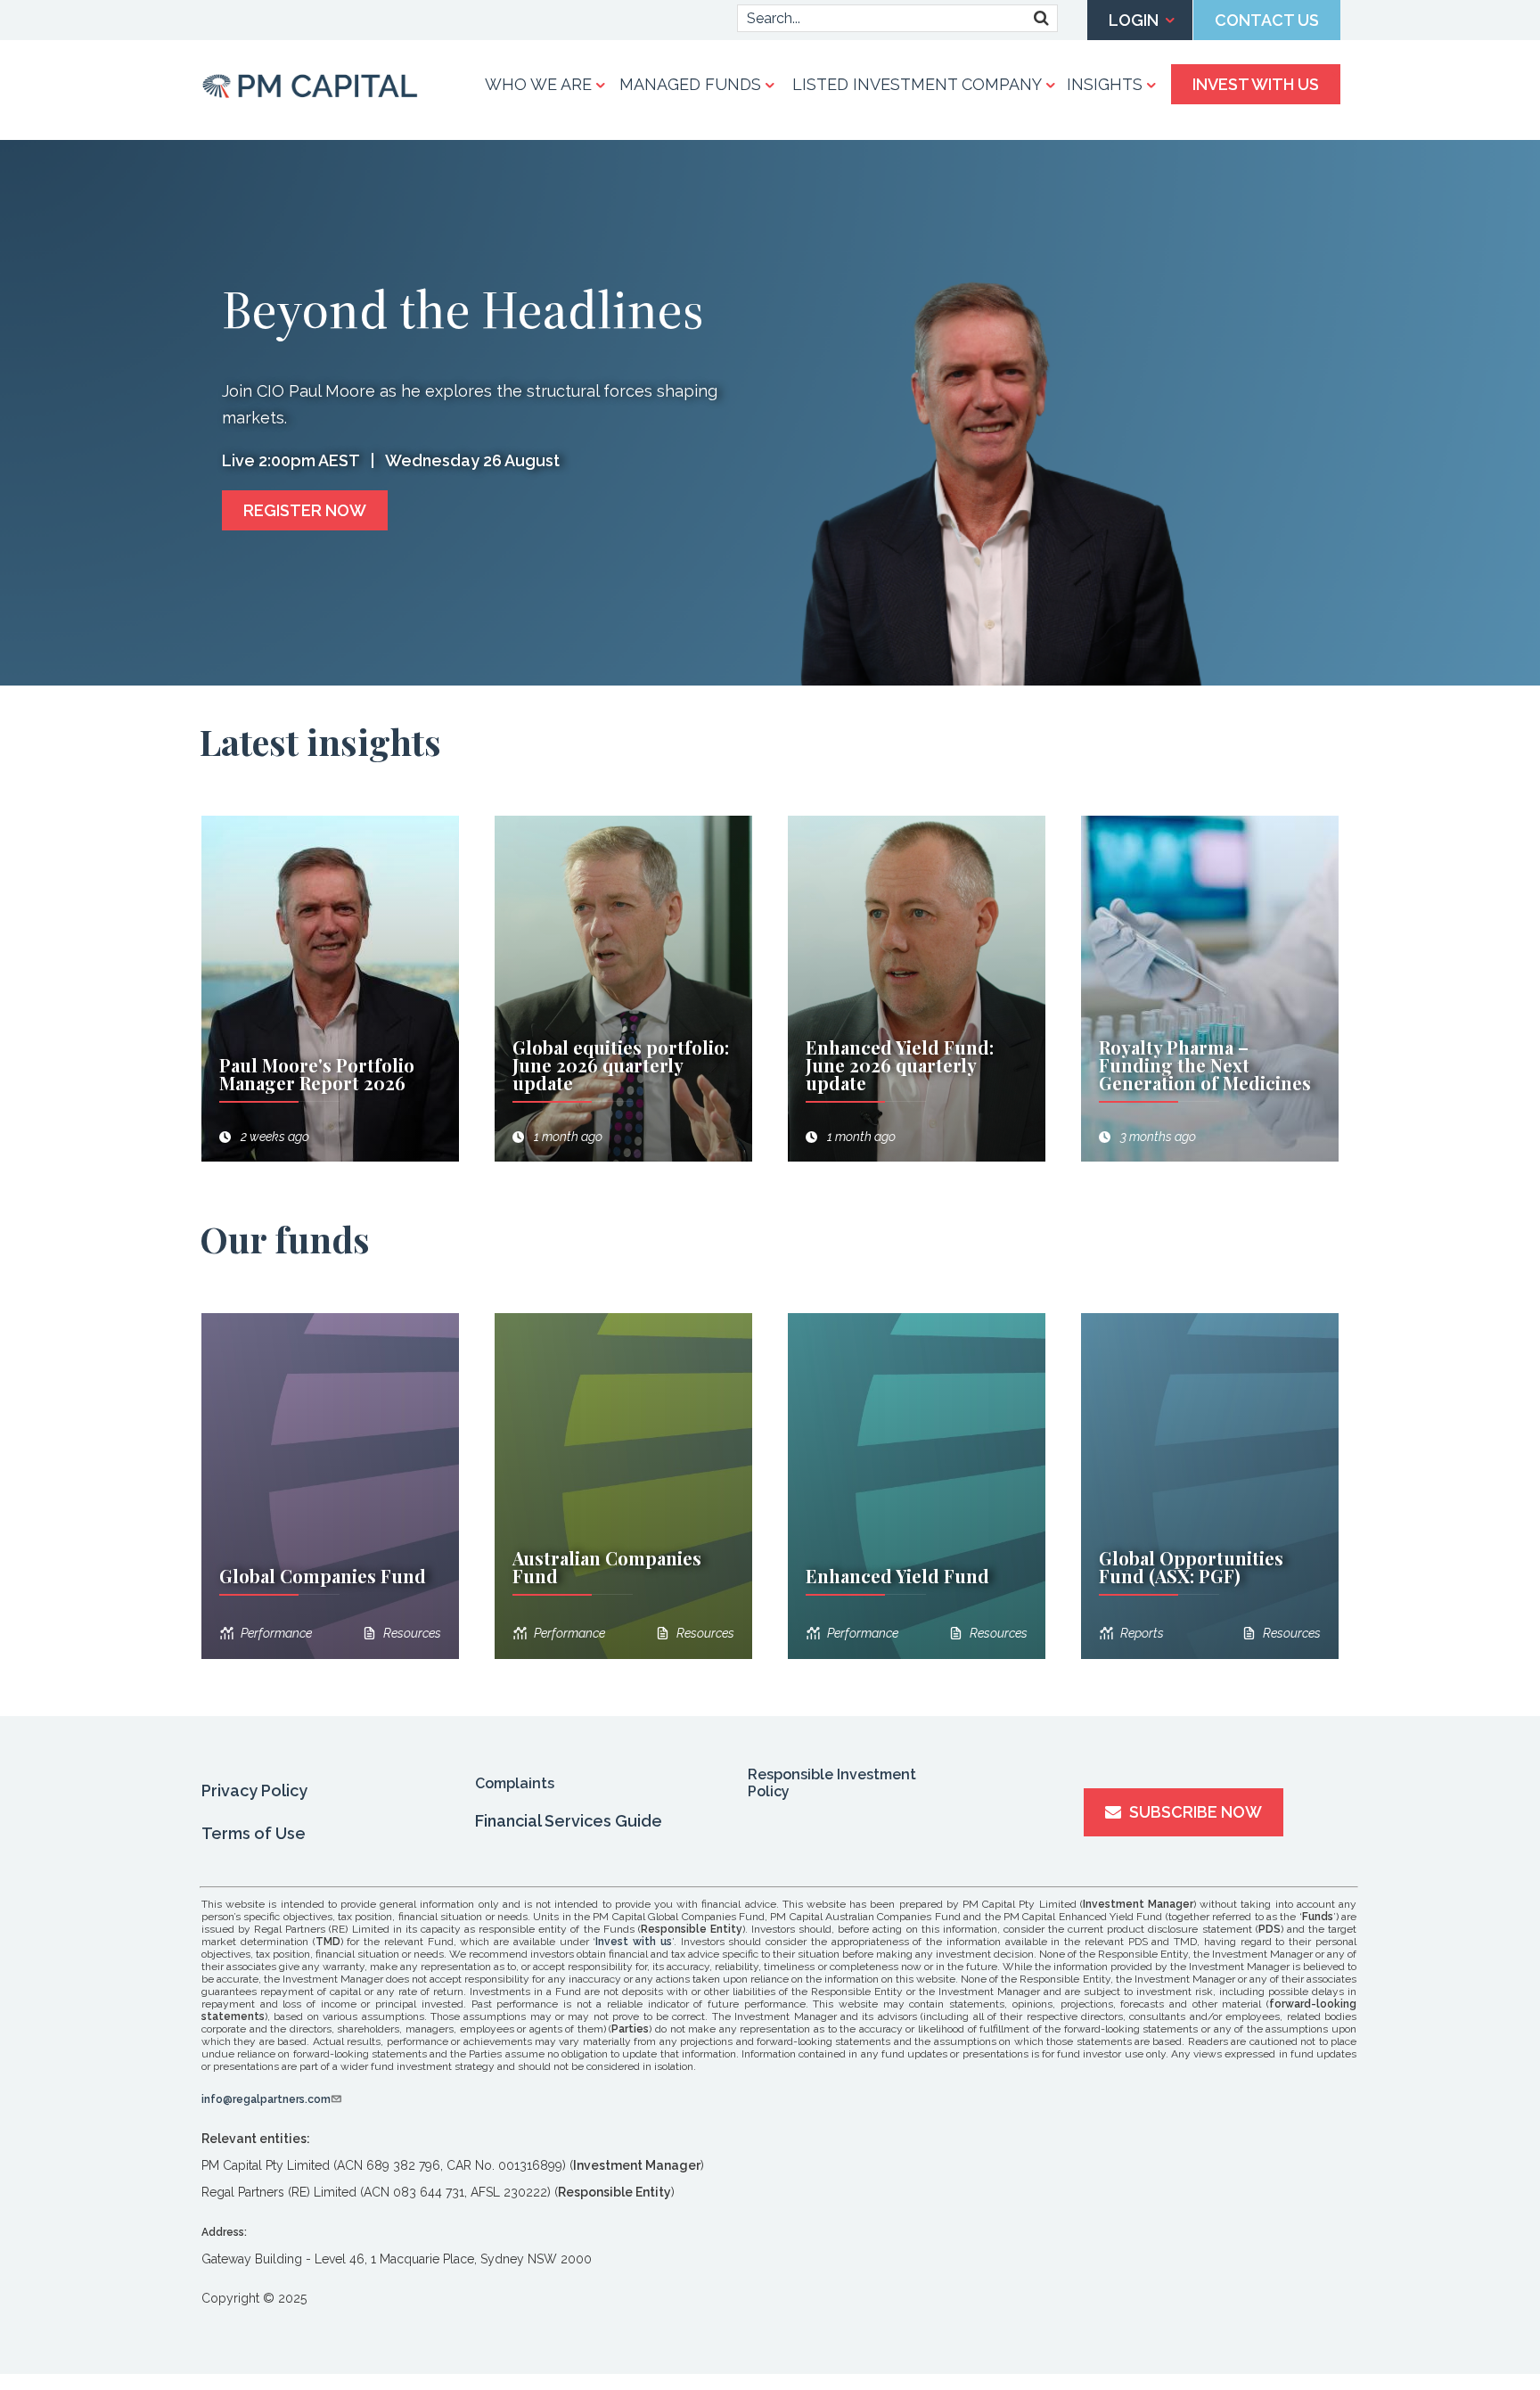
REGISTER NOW (305, 510)
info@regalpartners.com (266, 2099)
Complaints (515, 1783)
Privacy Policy (254, 1790)
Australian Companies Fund (607, 1567)
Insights (1105, 84)
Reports (1142, 1633)
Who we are (538, 84)
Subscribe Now (1194, 1812)
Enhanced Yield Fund (897, 1576)
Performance (276, 1633)
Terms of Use (254, 1833)
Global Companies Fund (323, 1576)
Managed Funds (690, 84)
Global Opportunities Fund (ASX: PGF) (1191, 1567)
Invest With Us (1256, 84)
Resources (412, 1633)
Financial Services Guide (569, 1821)
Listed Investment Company (917, 84)
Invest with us (634, 1942)
